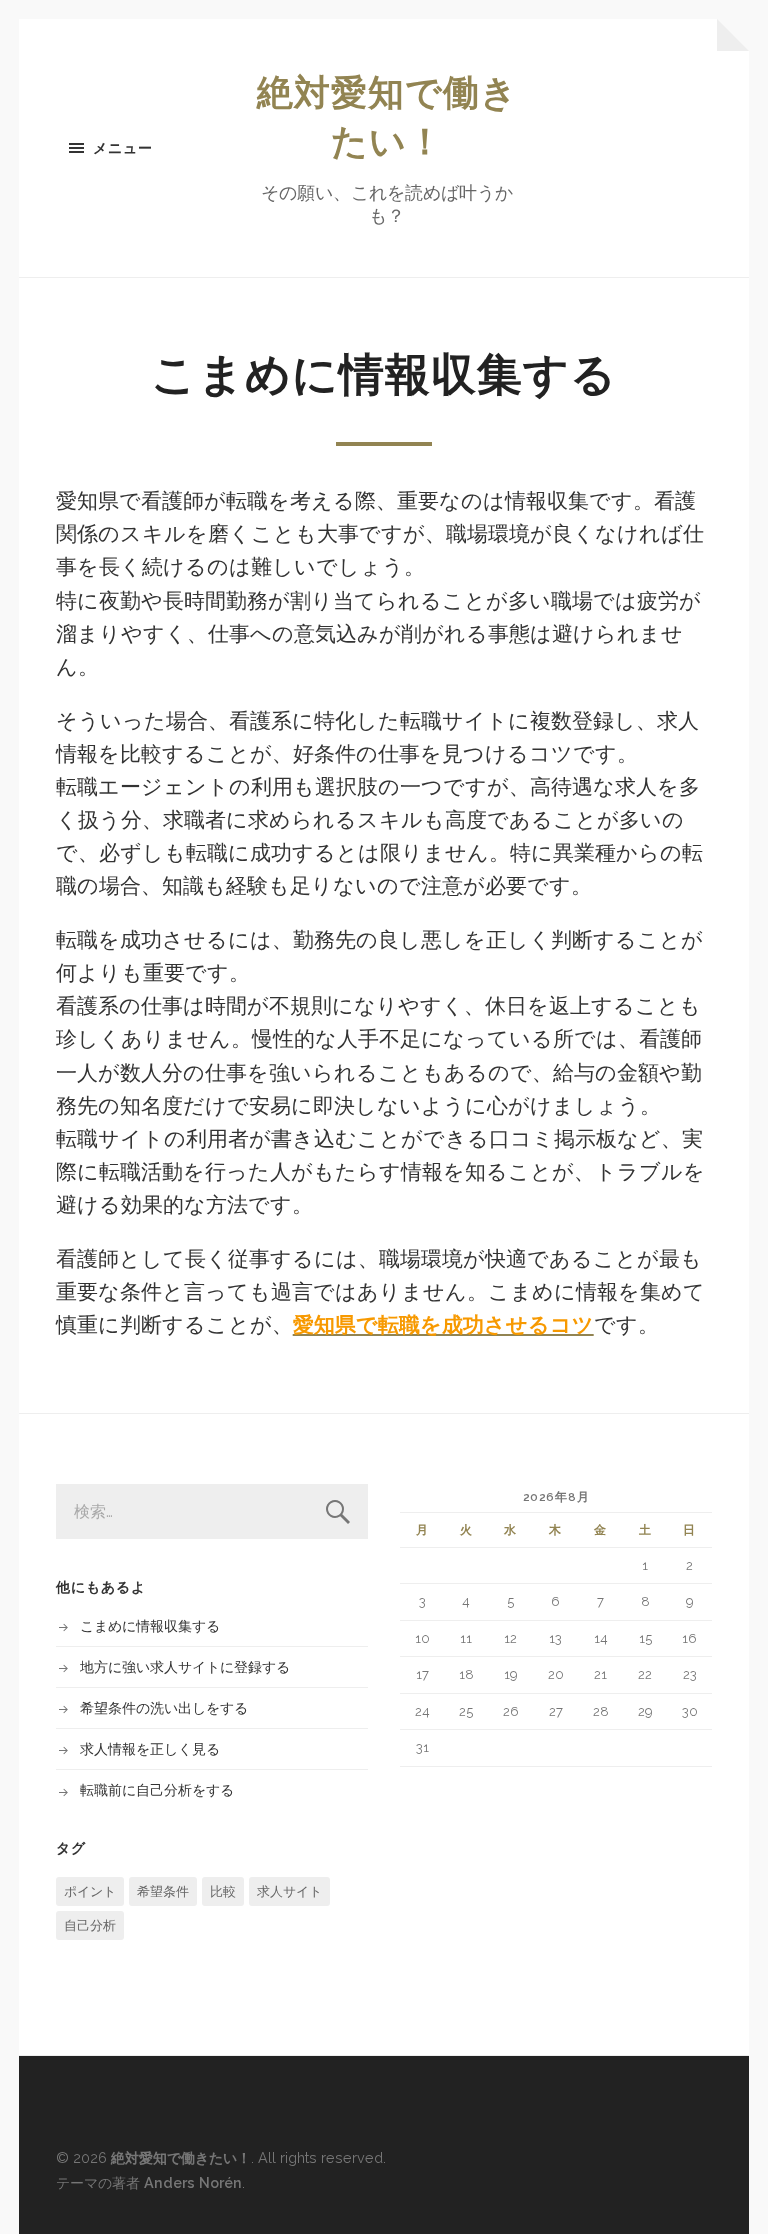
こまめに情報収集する (150, 1625)
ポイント (90, 1891)
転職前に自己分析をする (157, 1789)
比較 (223, 1891)
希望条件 (163, 1891)
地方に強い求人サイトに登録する (185, 1666)
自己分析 (90, 1925)
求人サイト (289, 1891)
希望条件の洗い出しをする (164, 1707)
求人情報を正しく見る (150, 1748)
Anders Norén (193, 2182)
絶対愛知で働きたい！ (181, 2157)
